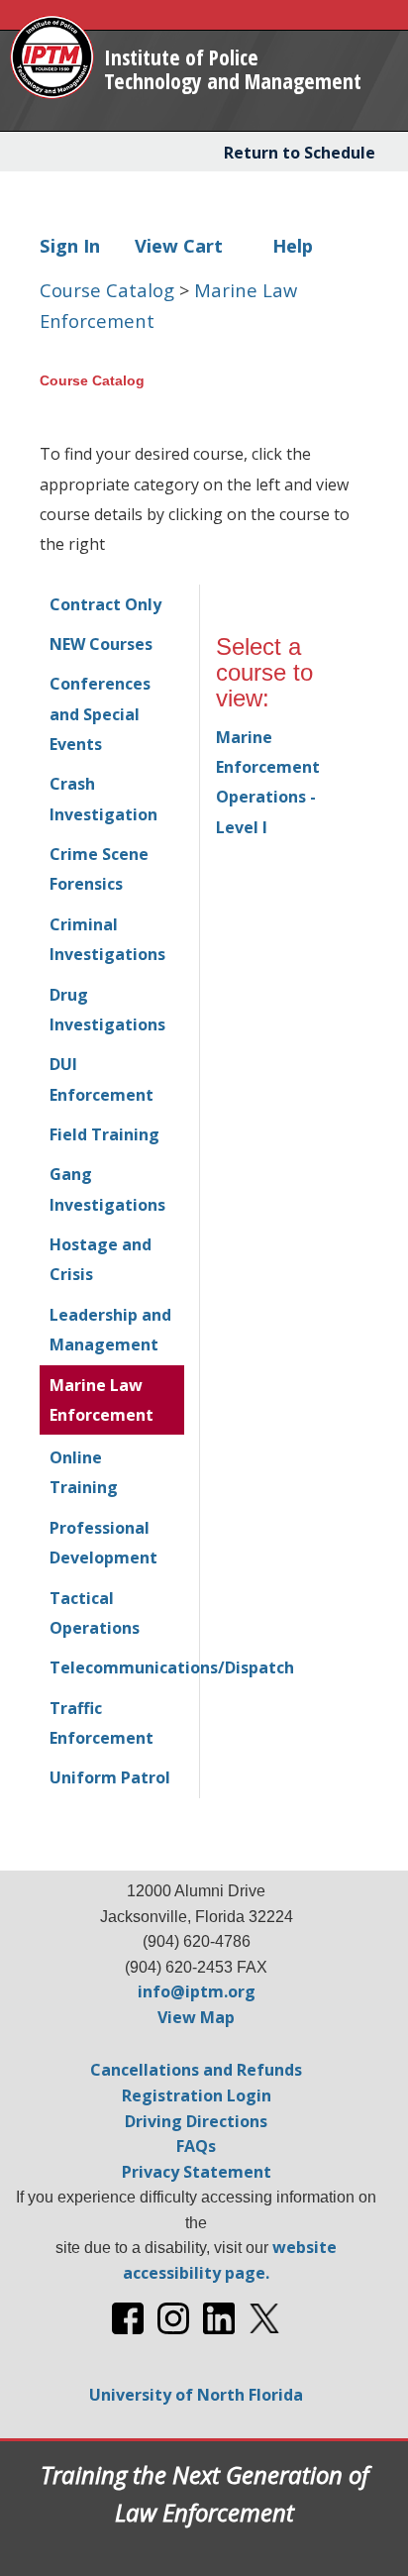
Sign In (70, 245)
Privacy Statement (197, 2172)
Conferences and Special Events (100, 714)
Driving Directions (196, 2121)
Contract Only (105, 604)
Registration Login (197, 2095)
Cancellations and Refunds (196, 2070)
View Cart (179, 245)
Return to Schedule (300, 153)
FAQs (196, 2146)
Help (293, 245)
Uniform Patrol (110, 1777)
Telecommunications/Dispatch (172, 1667)
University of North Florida (196, 2395)
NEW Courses (101, 644)
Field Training (104, 1134)
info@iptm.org (197, 1991)
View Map (196, 2017)
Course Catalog (109, 290)
